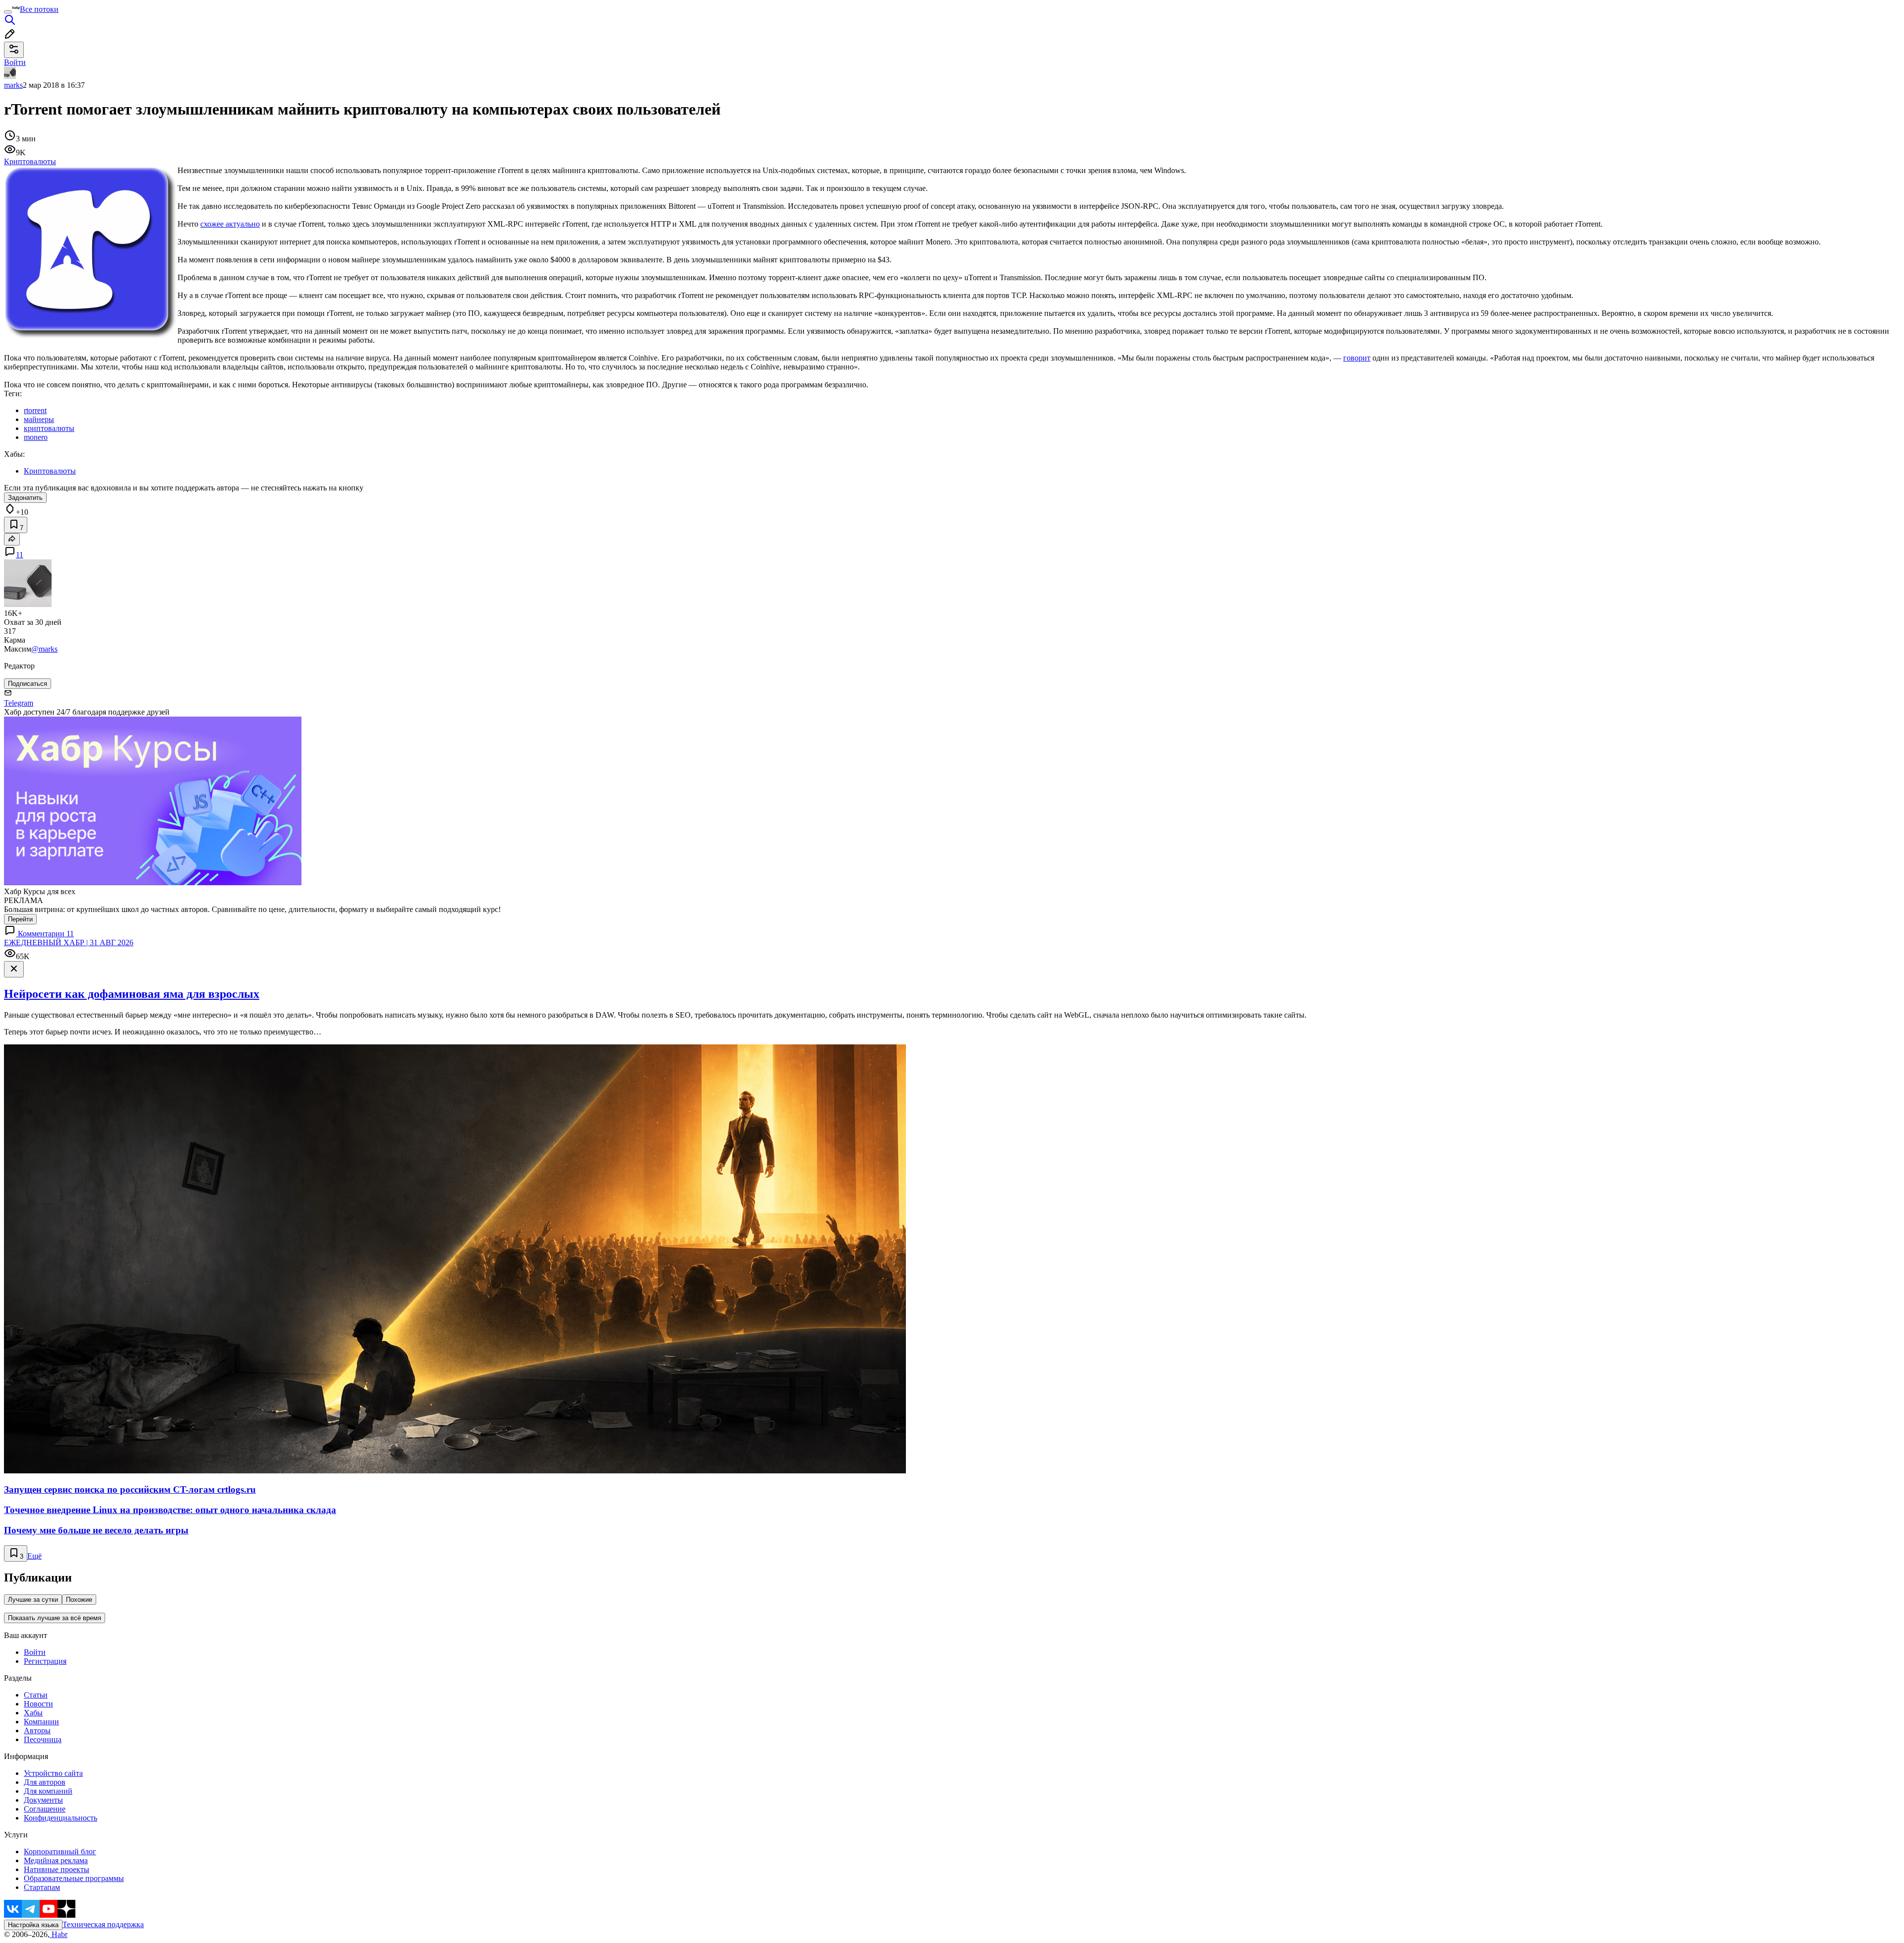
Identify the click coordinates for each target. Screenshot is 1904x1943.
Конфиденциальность (60, 1818)
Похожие (79, 1600)
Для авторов (45, 1782)
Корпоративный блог (60, 1852)
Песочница (43, 1739)
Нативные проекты (57, 1869)
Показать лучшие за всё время (55, 1618)
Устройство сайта (53, 1773)
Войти (35, 1652)
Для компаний (48, 1791)
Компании (41, 1722)
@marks (44, 649)
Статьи (36, 1695)
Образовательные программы (74, 1878)
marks (13, 85)
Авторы (37, 1730)
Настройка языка (33, 1925)
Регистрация (45, 1661)
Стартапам (42, 1887)
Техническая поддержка (103, 1924)
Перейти (20, 919)
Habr (59, 1934)
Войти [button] (15, 62)
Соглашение (45, 1809)
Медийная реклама (56, 1860)
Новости (38, 1704)
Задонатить (25, 498)
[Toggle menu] (8, 12)
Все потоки (39, 9)
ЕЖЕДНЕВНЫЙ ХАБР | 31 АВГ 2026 (69, 942)
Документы (43, 1800)
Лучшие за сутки (33, 1600)
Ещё (34, 1556)
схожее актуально (230, 224)
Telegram (19, 703)
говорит (1357, 358)
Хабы (33, 1713)
